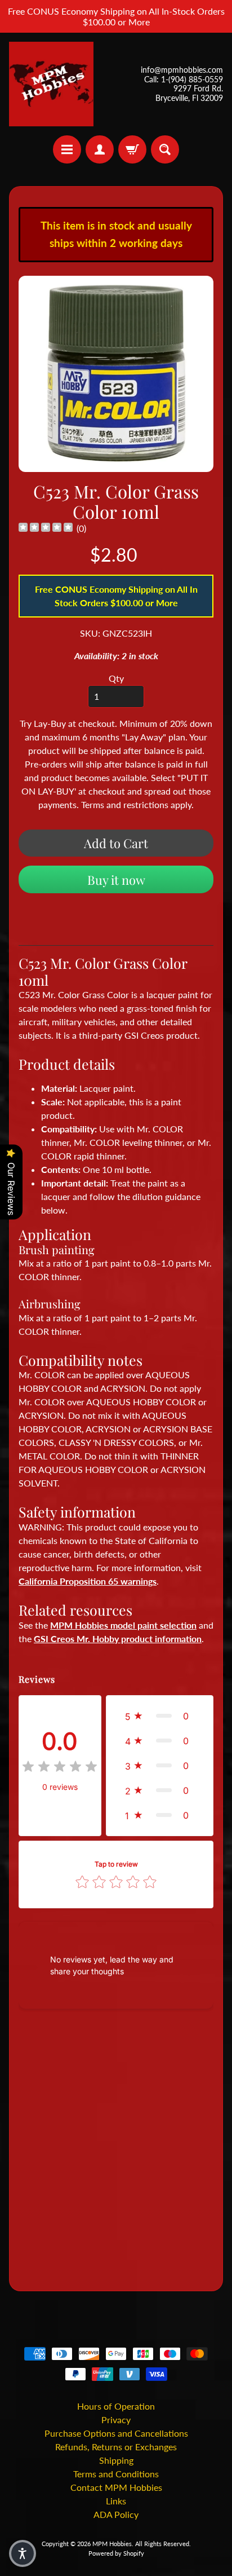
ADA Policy (116, 2514)
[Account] (100, 149)
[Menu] (67, 149)
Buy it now (116, 880)
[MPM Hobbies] (51, 84)
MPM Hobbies (112, 2544)
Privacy (116, 2420)
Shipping (116, 2460)
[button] (160, 1716)
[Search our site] (165, 149)
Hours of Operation (116, 2406)
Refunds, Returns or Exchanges (116, 2447)
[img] (46, 529)
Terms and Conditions (116, 2474)
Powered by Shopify (116, 2553)
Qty (116, 678)
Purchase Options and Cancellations (116, 2433)
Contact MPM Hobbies (116, 2487)
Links (116, 2501)
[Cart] (132, 149)
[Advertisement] (116, 2152)
